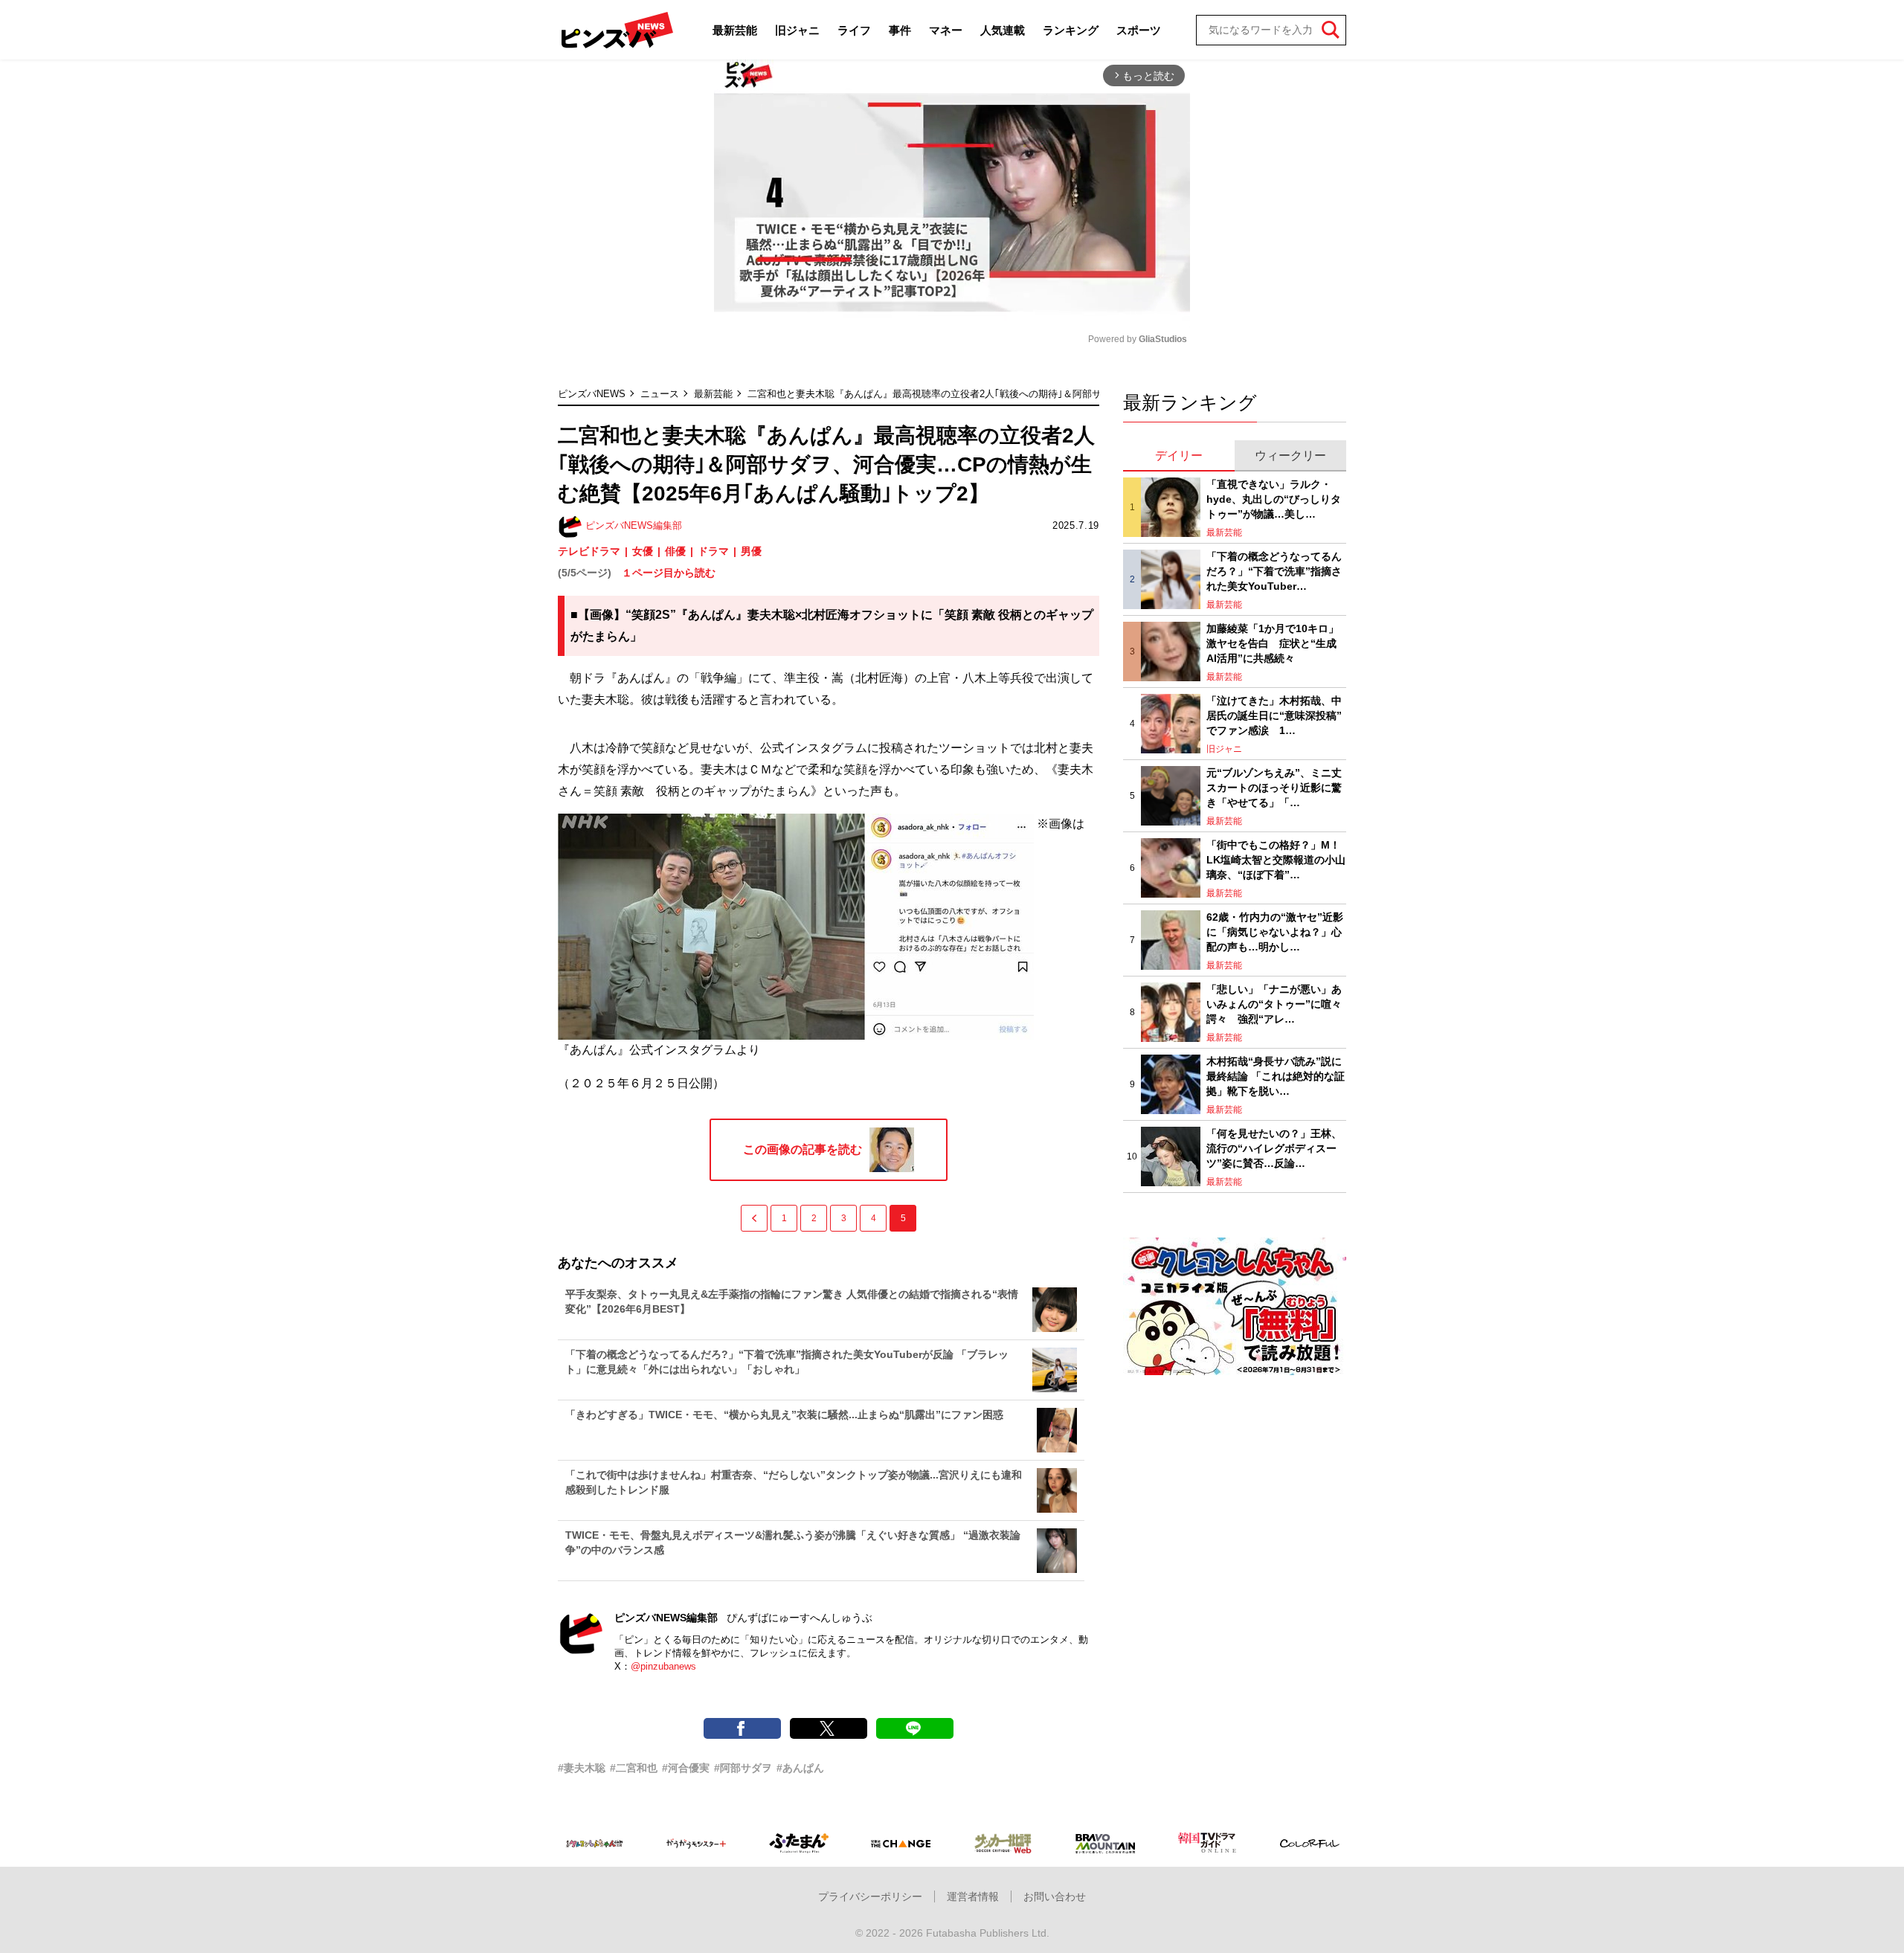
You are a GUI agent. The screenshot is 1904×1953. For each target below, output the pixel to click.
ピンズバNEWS (592, 394)
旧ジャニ (797, 30)
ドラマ (713, 551)
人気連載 (1003, 30)
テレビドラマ (589, 551)
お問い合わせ (1055, 1896)
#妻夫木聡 (582, 1768)
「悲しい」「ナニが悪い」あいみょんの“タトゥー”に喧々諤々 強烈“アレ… (1274, 1004)
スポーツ (1139, 30)
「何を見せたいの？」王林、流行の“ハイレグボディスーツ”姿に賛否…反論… (1274, 1148)
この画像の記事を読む (803, 1149)
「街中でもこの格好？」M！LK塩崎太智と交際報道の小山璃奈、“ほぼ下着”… (1276, 859)
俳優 (675, 551)
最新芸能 (735, 30)
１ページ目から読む (669, 573)
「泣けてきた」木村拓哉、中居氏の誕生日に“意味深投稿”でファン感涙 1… (1274, 715)
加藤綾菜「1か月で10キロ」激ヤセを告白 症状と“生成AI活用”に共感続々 (1273, 643)
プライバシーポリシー (870, 1896)
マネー (946, 30)
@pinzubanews (663, 1666)
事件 (900, 30)
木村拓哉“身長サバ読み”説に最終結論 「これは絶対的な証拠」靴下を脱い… (1276, 1076)
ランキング (1071, 30)
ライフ (854, 30)
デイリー (1179, 456)
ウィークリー (1290, 456)
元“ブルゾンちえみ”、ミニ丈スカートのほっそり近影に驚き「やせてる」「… (1274, 787)
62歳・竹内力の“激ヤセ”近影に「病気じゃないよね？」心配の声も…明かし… (1275, 932)
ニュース (660, 394)
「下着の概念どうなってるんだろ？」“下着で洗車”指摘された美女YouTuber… (1274, 571)
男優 (751, 551)
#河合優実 (686, 1768)
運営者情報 (973, 1896)
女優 (643, 551)
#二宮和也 (634, 1768)
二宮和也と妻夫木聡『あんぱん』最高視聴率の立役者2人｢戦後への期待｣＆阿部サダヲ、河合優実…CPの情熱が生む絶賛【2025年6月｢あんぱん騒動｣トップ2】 (1092, 394)
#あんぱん (800, 1768)
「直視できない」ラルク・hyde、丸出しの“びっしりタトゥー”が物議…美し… (1274, 499)
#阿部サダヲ (743, 1768)
